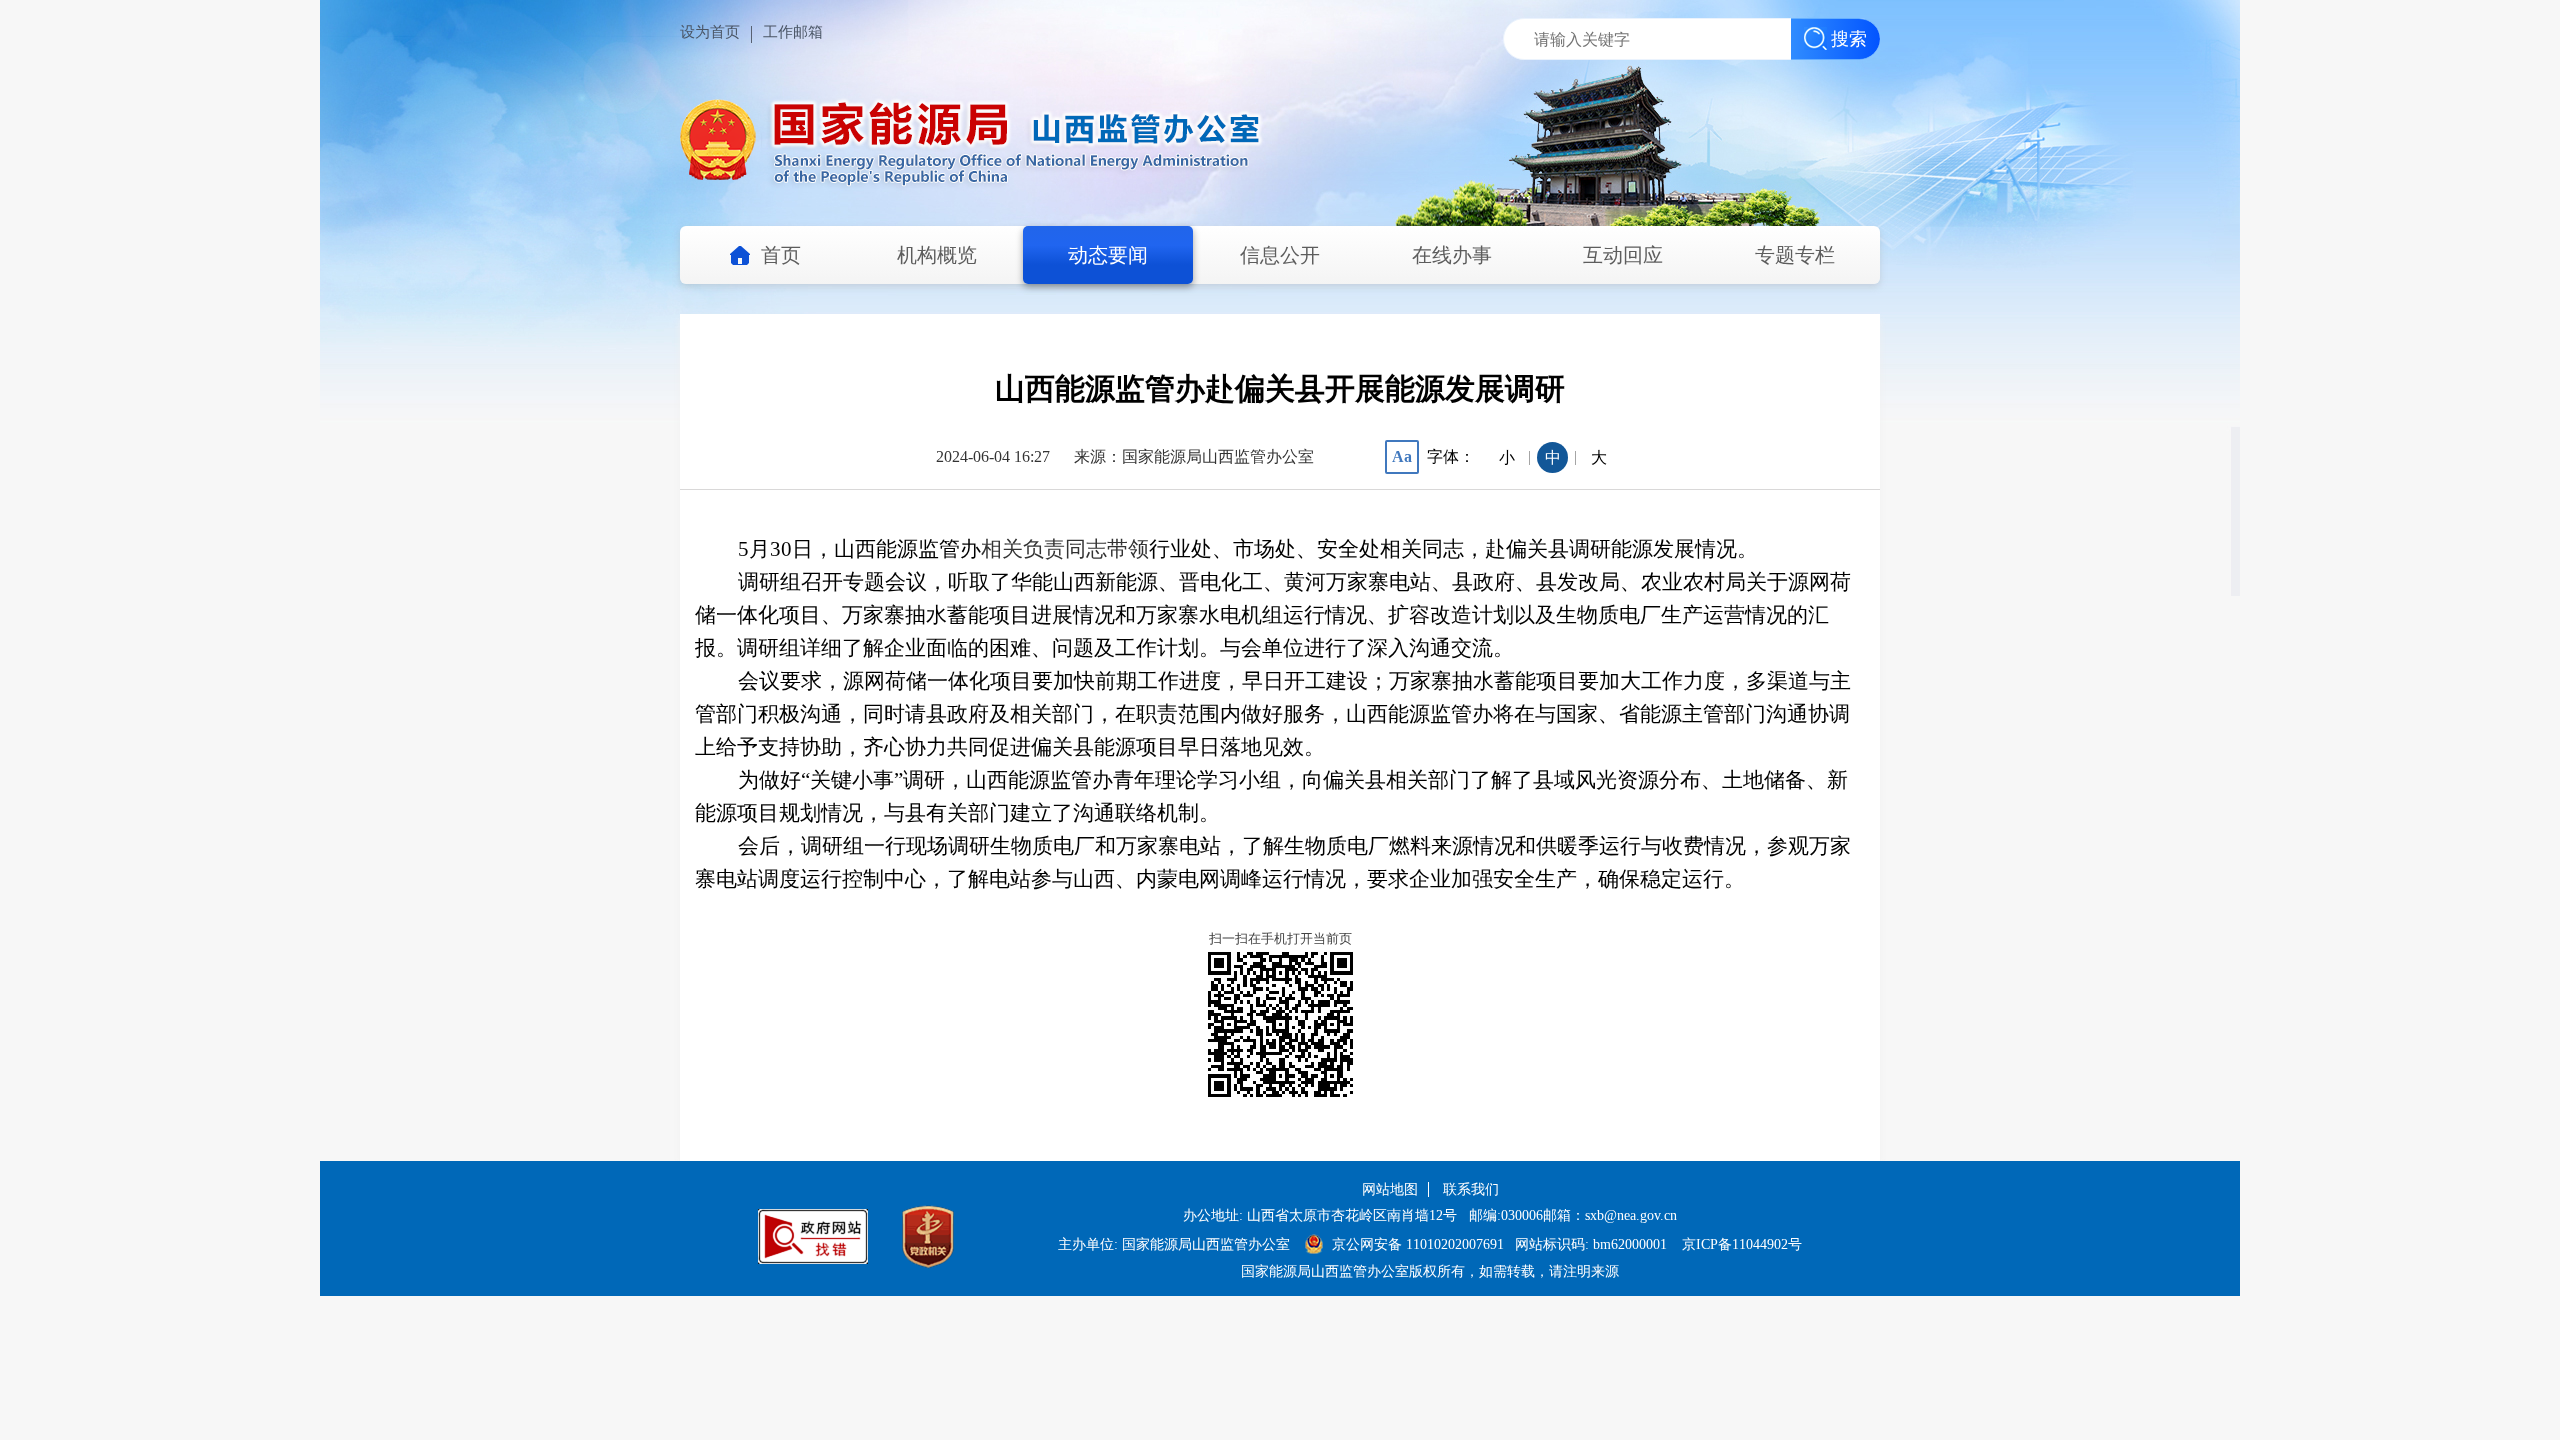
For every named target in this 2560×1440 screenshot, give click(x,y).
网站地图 (1390, 1189)
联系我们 (1471, 1189)
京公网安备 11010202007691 (1420, 1244)
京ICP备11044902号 (1742, 1244)
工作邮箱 (793, 32)
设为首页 (710, 32)
